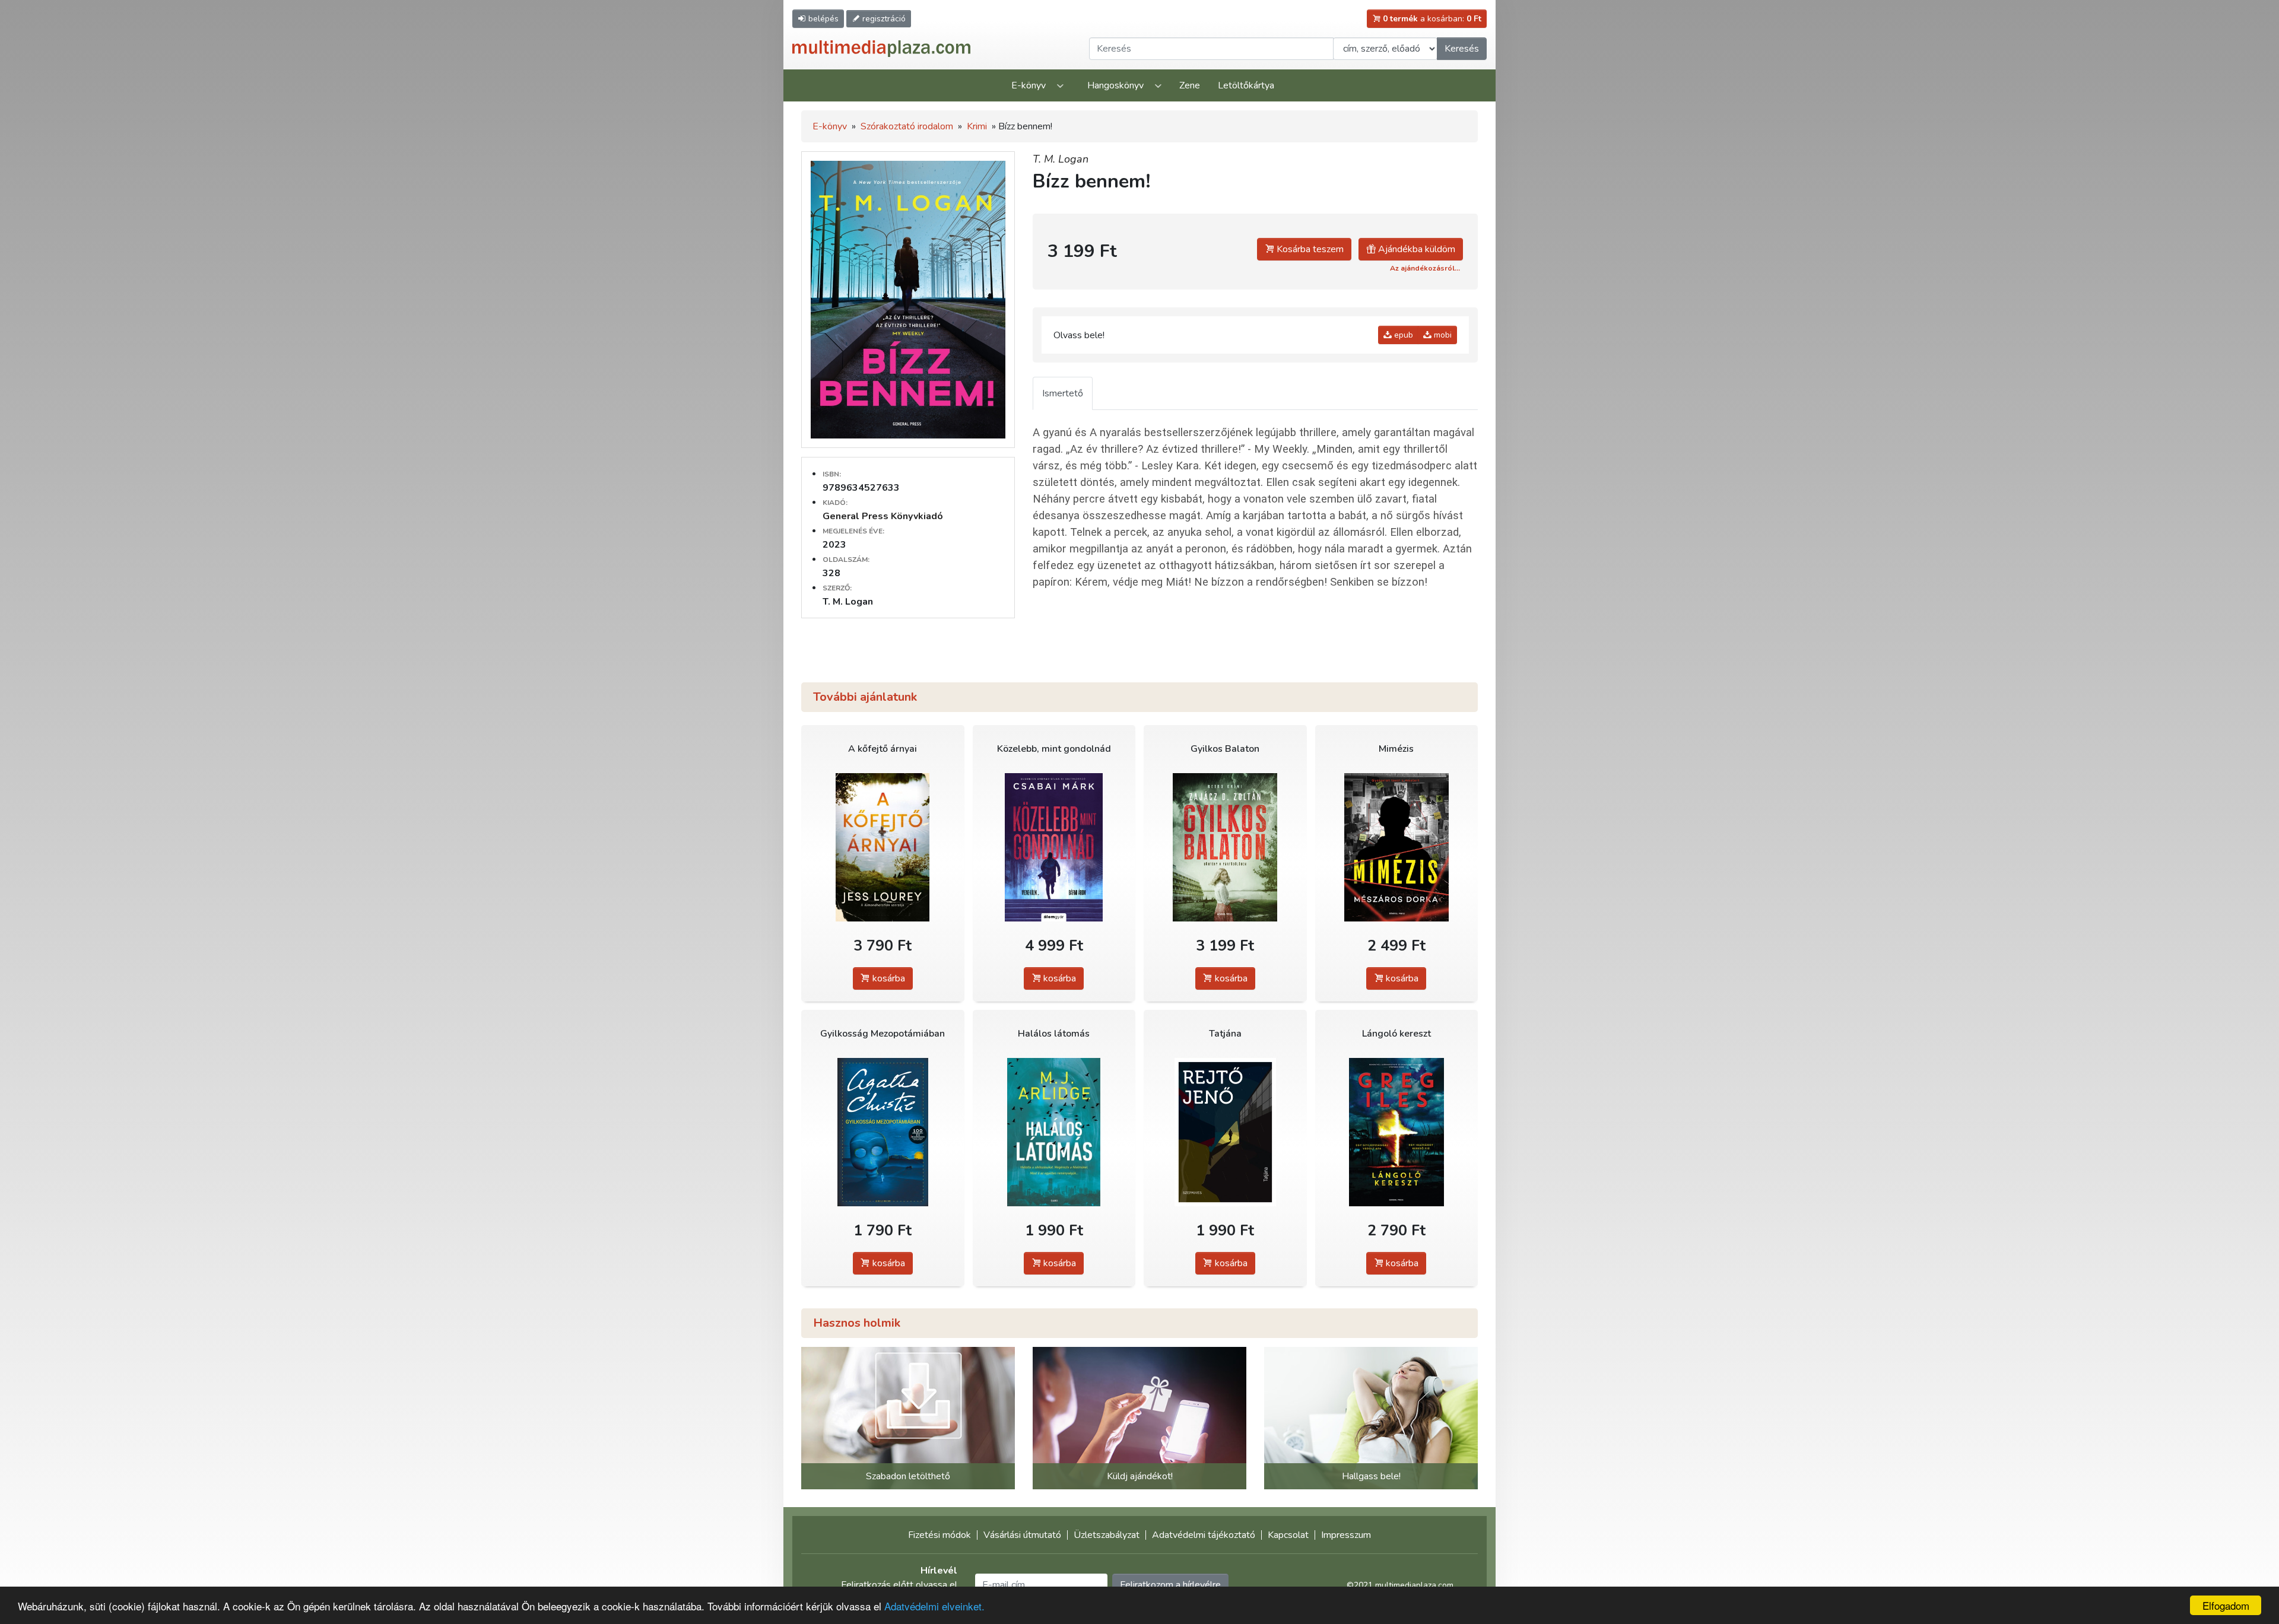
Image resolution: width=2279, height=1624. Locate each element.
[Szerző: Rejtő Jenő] (1225, 1132)
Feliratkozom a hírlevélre (1170, 1585)
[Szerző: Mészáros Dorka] (1397, 848)
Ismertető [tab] (1063, 393)
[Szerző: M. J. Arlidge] (1054, 1132)
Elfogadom (2226, 1605)
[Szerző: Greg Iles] (1397, 1132)
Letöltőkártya (1246, 85)
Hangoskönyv (1115, 85)
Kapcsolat (1288, 1535)
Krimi (977, 126)
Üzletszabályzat (1107, 1535)
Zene (1190, 85)
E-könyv (1029, 85)
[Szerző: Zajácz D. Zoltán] (1225, 848)
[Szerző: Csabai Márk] (1054, 848)
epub (1402, 335)
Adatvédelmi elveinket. (934, 1606)
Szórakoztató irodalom (907, 126)
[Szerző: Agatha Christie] (883, 1132)
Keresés (1462, 49)
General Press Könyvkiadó (883, 516)
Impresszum (1346, 1535)
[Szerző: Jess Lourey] (883, 848)
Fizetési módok (939, 1535)
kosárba (888, 978)
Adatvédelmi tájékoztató (1204, 1535)
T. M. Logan (1061, 159)
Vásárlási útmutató (1022, 1535)
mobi (1442, 335)
